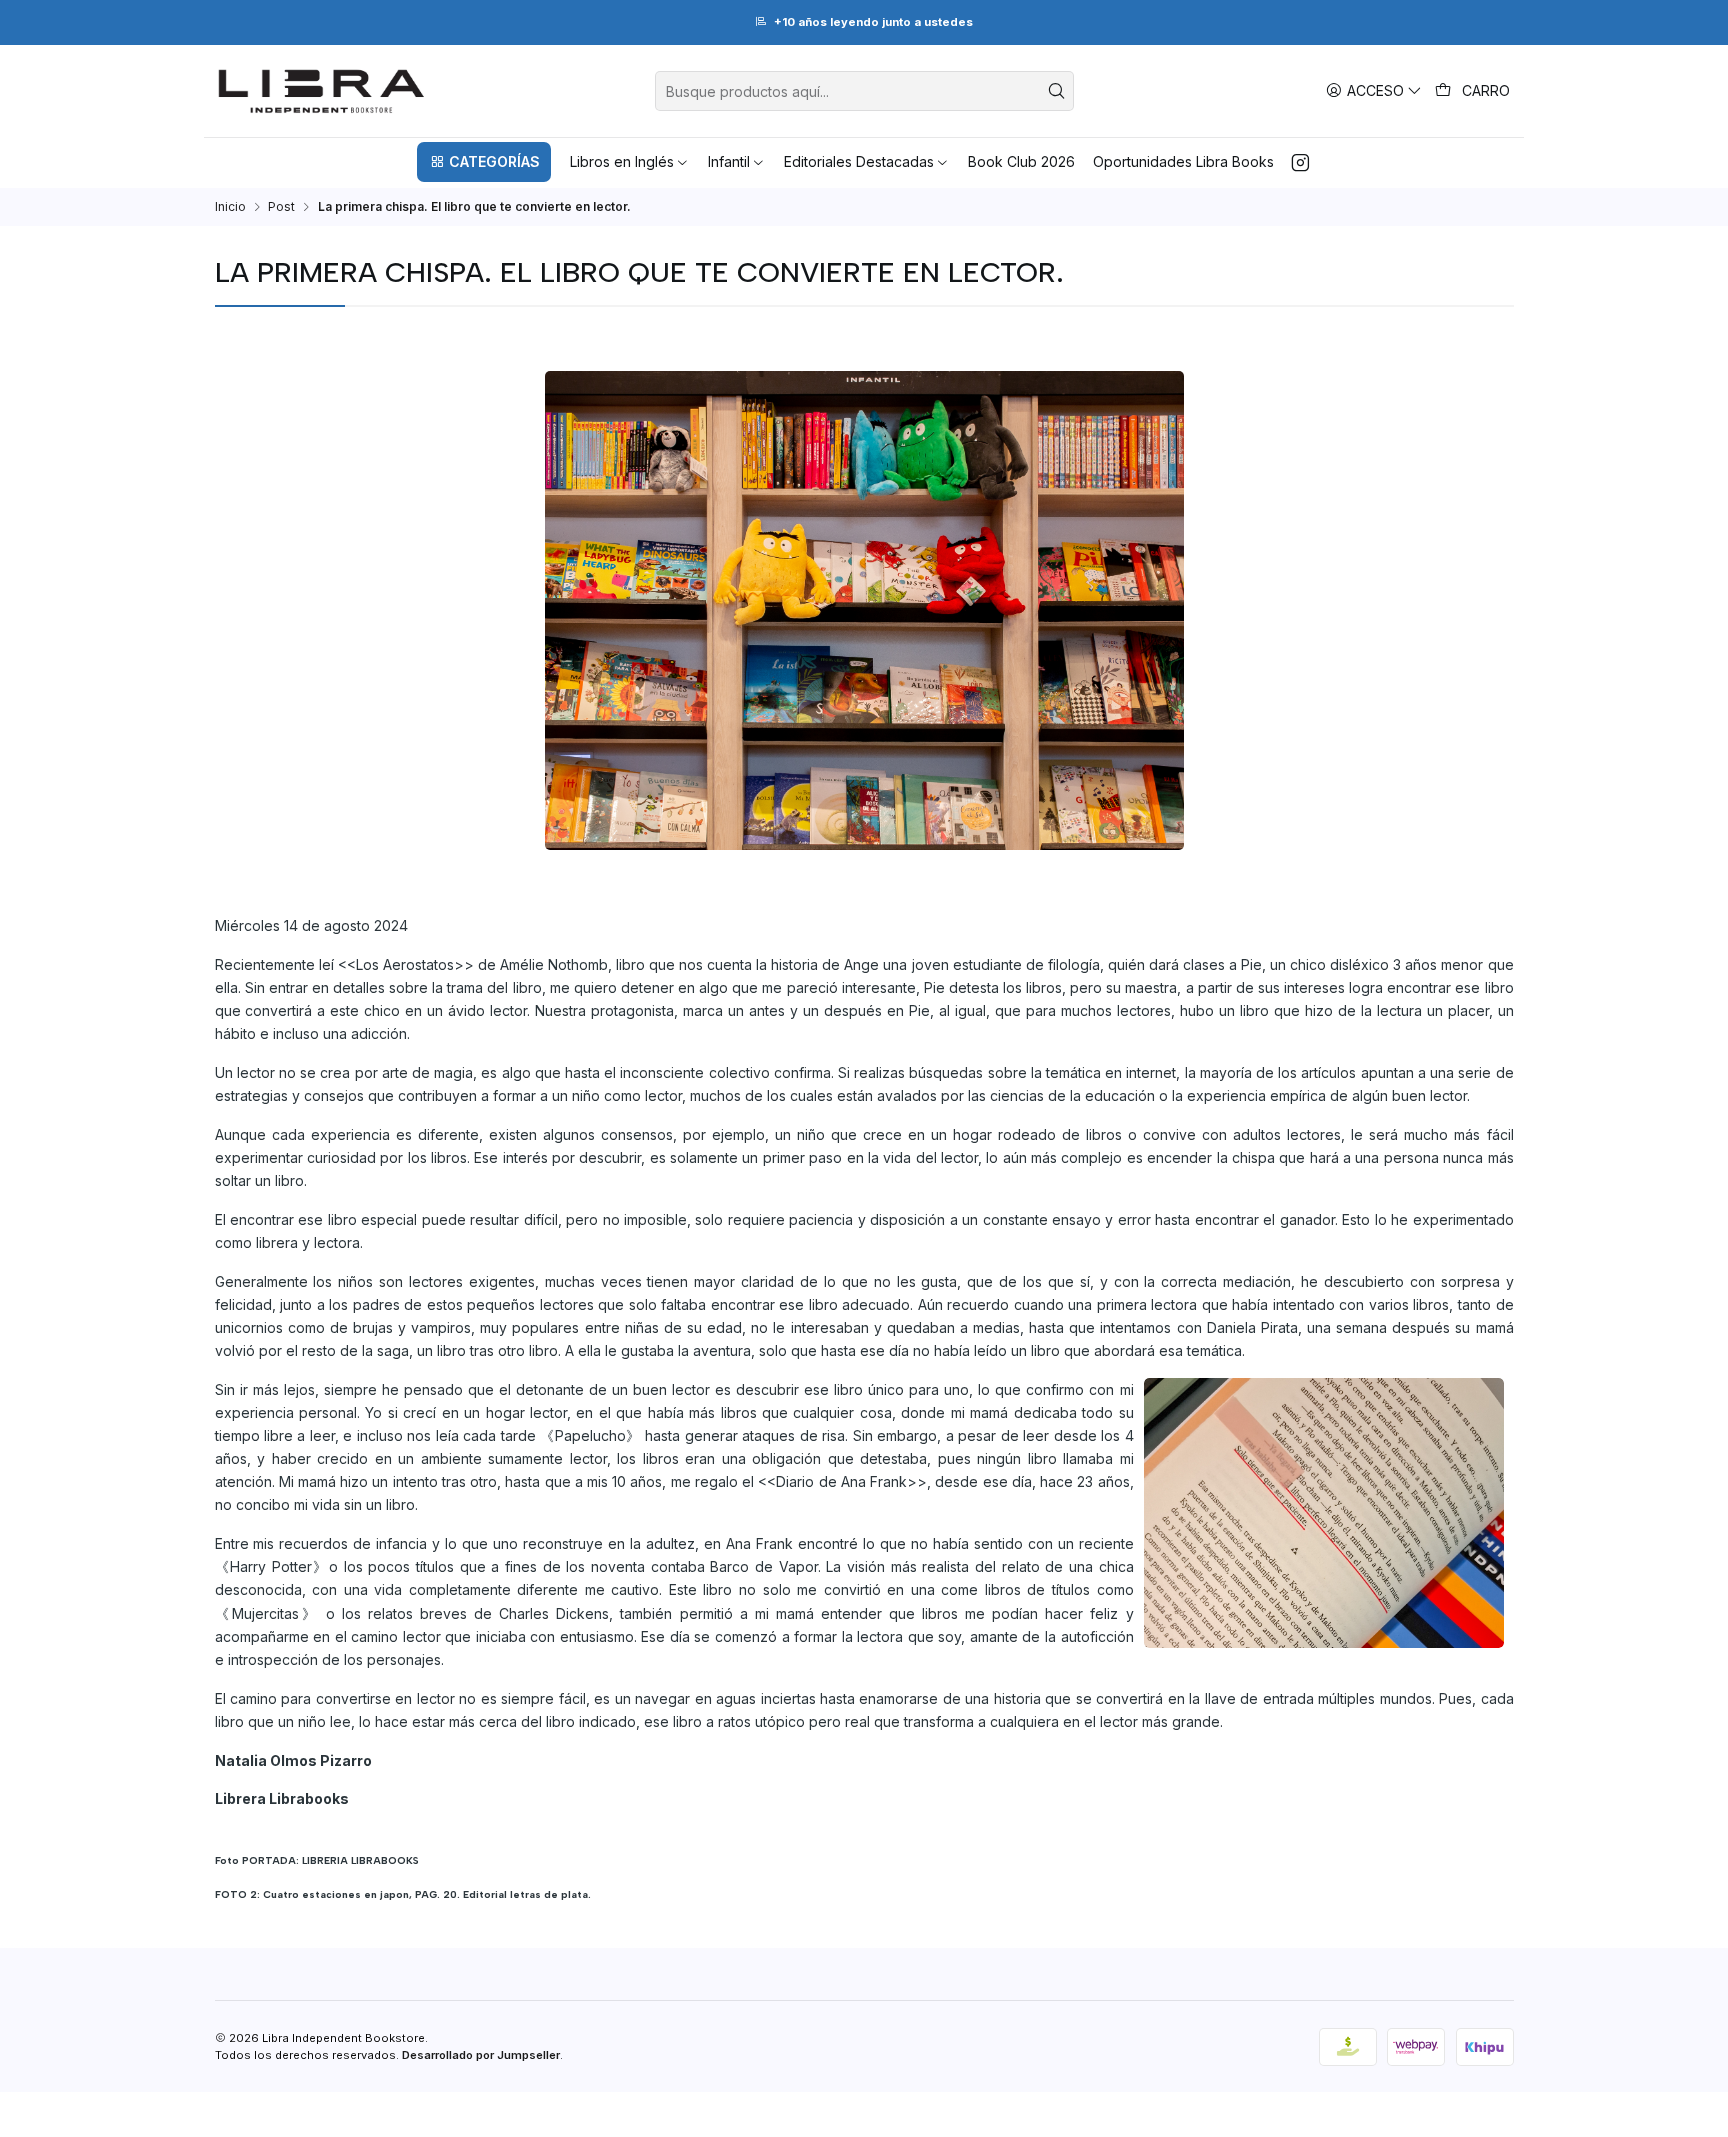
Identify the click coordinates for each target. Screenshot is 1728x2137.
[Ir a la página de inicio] (321, 91)
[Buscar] (1057, 91)
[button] (484, 162)
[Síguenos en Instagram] (1300, 162)
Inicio (230, 207)
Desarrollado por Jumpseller (481, 2055)
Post (281, 207)
